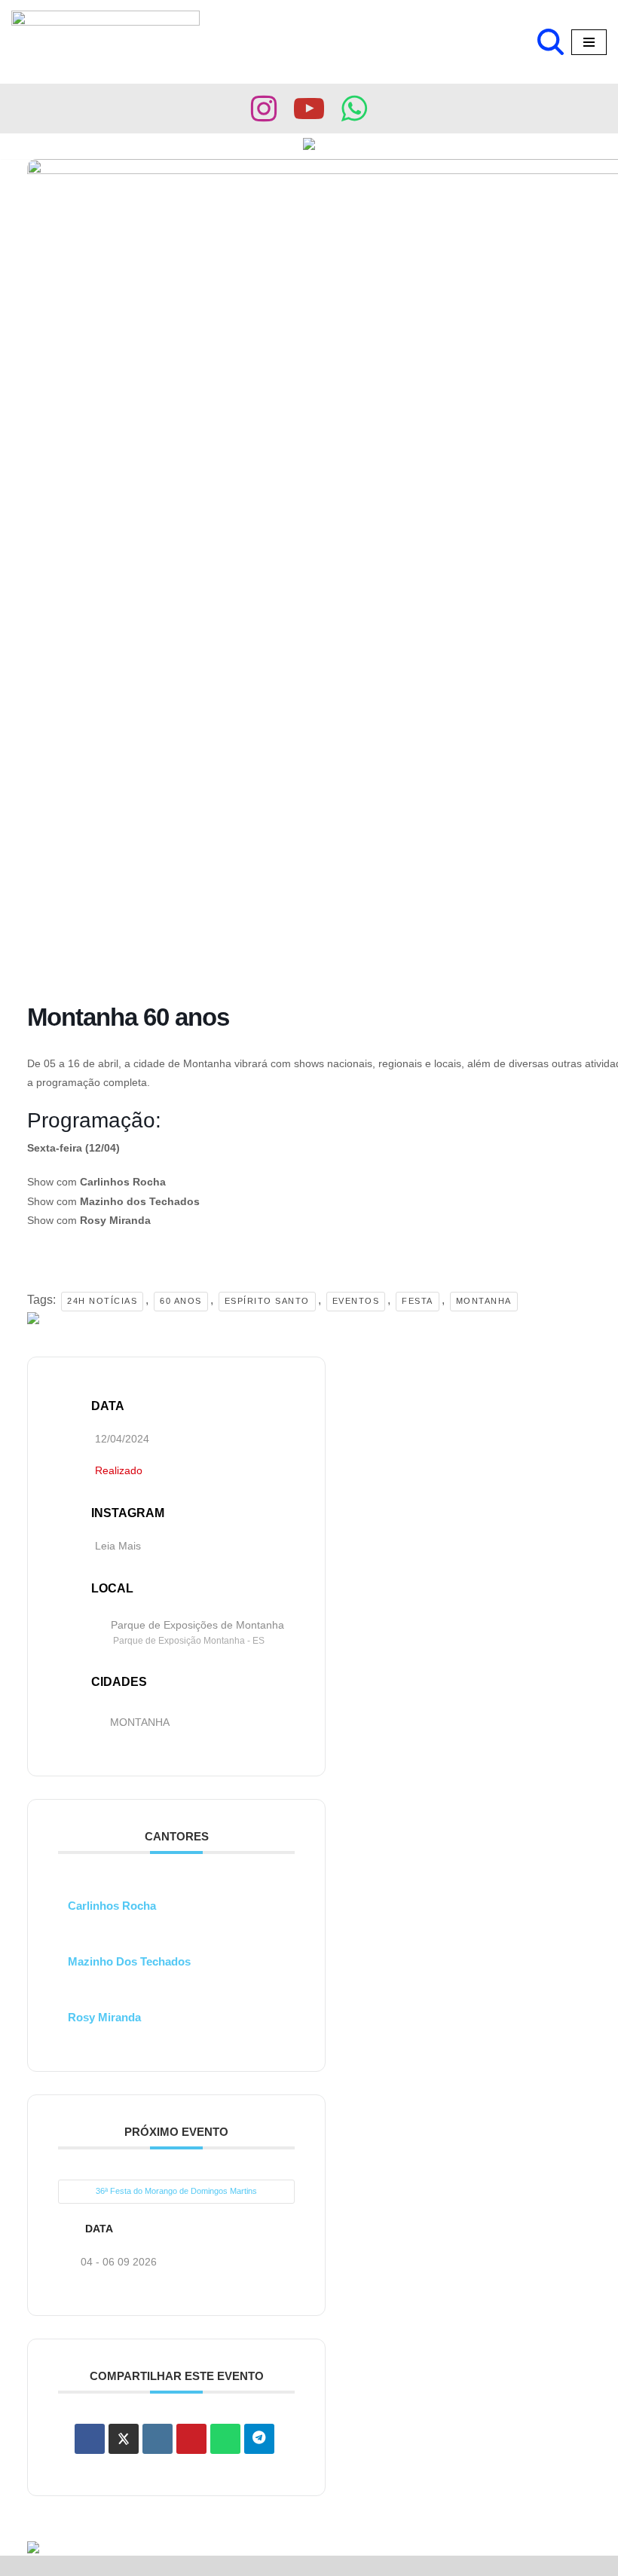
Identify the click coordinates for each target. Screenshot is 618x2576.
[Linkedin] (158, 2439)
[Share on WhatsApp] (225, 2439)
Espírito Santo (267, 1301)
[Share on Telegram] (259, 2439)
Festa (418, 1301)
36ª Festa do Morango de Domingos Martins (176, 2191)
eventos (356, 1301)
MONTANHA (140, 1722)
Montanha (484, 1301)
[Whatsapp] (354, 109)
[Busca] (551, 42)
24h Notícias (102, 1301)
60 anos (181, 1301)
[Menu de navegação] (589, 42)
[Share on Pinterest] (191, 2439)
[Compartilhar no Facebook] (90, 2439)
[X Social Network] (124, 2439)
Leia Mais (118, 1546)
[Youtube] (309, 109)
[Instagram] (264, 109)
